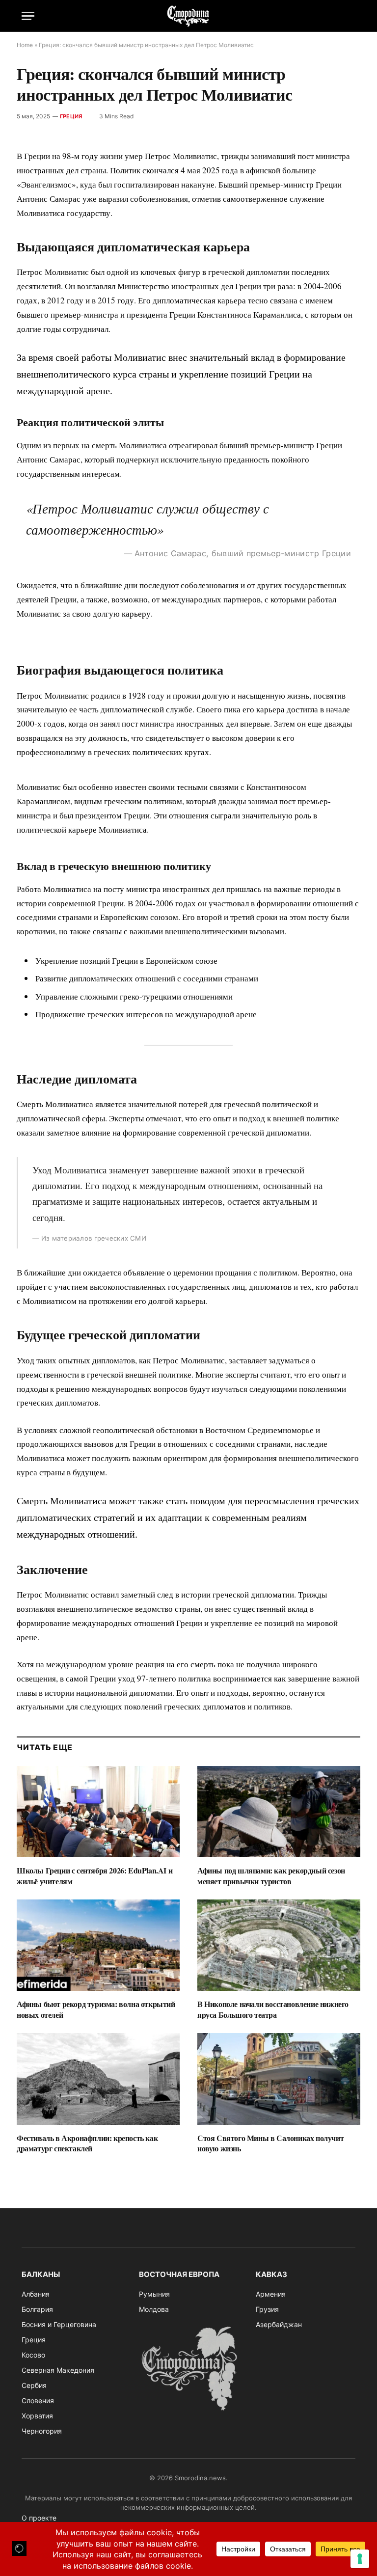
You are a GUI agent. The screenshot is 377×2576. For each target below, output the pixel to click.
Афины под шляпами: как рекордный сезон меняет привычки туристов (271, 1876)
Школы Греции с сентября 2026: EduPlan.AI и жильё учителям (94, 1876)
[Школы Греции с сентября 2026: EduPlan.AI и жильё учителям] (98, 1812)
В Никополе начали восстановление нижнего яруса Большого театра (273, 2009)
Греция (71, 116)
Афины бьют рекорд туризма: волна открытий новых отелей (96, 2009)
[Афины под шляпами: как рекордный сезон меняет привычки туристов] (279, 1812)
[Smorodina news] (188, 16)
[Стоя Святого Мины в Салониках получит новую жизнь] (279, 2079)
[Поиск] (351, 16)
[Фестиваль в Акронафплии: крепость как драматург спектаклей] (98, 2079)
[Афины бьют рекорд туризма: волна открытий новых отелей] (98, 1945)
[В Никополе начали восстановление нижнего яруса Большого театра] (279, 1945)
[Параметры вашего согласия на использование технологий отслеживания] (360, 2559)
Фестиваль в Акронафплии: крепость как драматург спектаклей (87, 2143)
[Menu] (28, 16)
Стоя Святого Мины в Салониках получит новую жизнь (270, 2143)
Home (25, 45)
